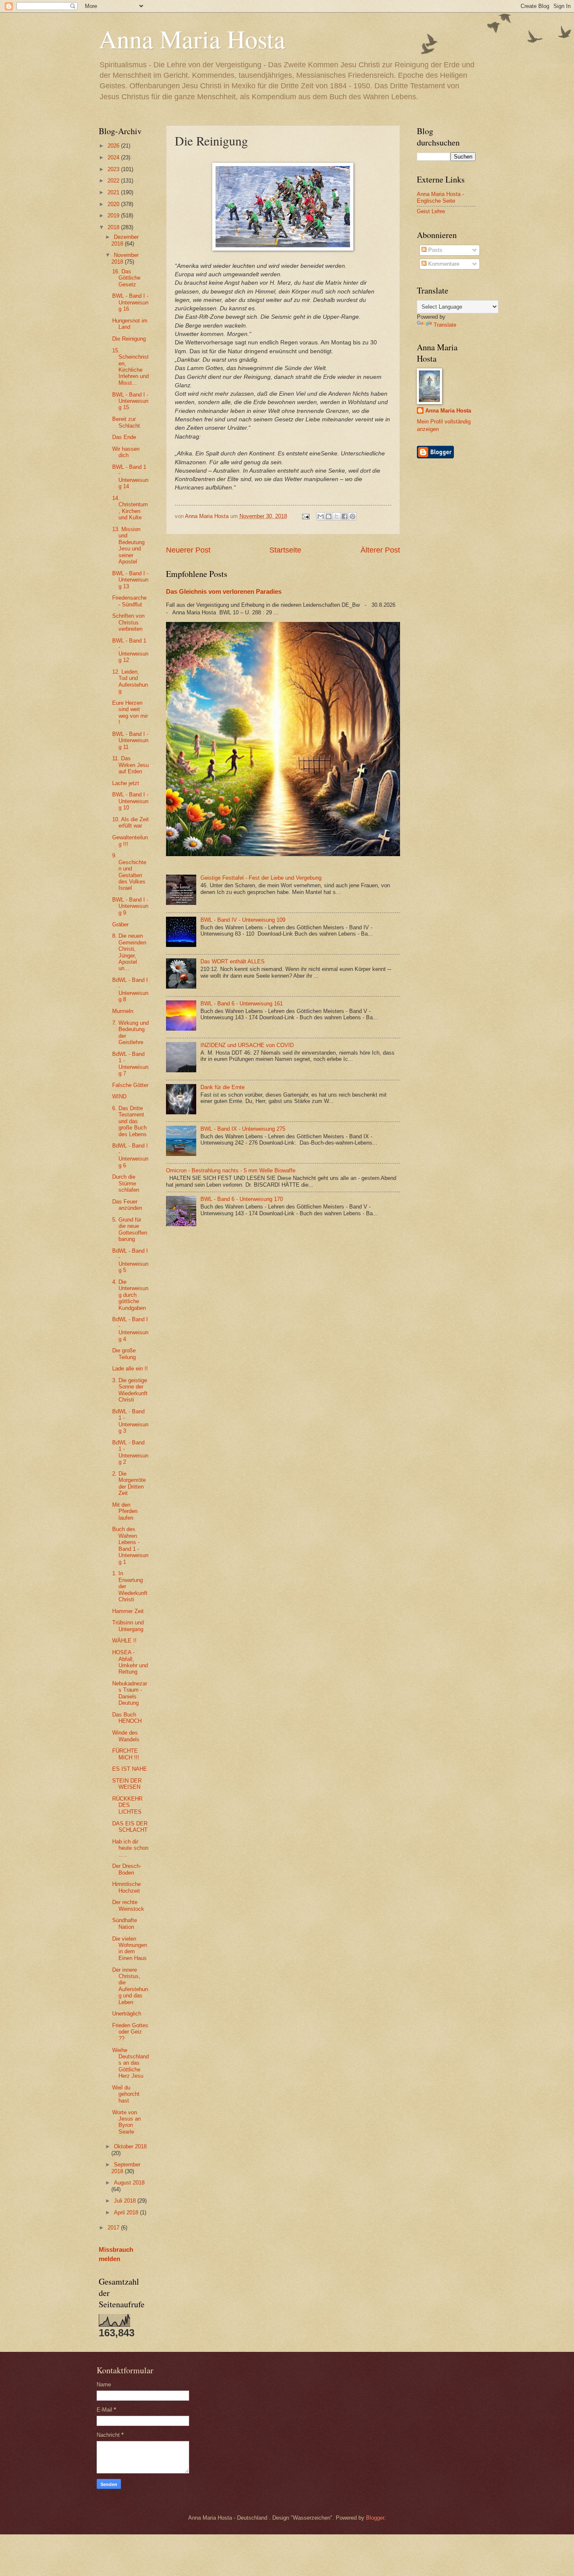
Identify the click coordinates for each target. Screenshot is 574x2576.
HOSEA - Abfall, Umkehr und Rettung (130, 1662)
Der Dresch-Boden (127, 1869)
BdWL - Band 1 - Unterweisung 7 (130, 1064)
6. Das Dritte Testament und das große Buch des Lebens (129, 1121)
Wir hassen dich (126, 452)
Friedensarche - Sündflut (129, 601)
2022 (114, 181)
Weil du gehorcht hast (126, 2094)
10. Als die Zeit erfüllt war (130, 823)
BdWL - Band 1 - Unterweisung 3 (130, 1421)
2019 (114, 216)
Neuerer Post (188, 550)
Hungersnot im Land (130, 324)
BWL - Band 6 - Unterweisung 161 (242, 1004)
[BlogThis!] (329, 516)
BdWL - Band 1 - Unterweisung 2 (130, 1452)
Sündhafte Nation (125, 1923)
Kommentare (443, 264)
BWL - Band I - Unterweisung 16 (130, 302)
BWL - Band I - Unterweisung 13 (130, 580)
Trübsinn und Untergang (128, 1626)
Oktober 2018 (130, 2146)
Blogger (375, 2518)
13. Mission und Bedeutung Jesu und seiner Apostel (128, 545)
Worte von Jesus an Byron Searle (126, 2122)
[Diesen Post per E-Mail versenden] (321, 516)
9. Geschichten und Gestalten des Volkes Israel (129, 872)
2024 (114, 157)
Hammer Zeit (128, 1611)
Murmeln (123, 1011)
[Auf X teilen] (337, 516)
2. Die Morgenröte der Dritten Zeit (129, 1483)
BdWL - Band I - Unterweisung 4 (130, 1329)
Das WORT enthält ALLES (233, 961)
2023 (114, 169)
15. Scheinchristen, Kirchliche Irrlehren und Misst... (130, 367)
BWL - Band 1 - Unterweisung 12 (130, 650)
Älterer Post (380, 550)
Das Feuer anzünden (127, 1205)
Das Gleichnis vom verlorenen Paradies (224, 591)
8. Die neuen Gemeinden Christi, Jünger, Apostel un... (129, 952)
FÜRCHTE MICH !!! (126, 1754)
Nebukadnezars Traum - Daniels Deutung (130, 1693)
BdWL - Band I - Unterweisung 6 (130, 1155)
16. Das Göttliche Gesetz (126, 278)
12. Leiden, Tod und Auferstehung (130, 681)
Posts (434, 250)
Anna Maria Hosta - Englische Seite (440, 197)
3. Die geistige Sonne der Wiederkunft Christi (130, 1390)
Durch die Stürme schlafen (126, 1183)
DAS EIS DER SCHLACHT (130, 1827)
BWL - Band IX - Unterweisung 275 (243, 1129)
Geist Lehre (431, 211)
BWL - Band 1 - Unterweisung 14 (130, 477)
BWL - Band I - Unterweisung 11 (130, 741)
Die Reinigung (129, 339)
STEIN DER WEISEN (127, 1784)
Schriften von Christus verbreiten (128, 622)
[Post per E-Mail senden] (305, 516)
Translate (445, 325)
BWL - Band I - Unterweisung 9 (130, 906)
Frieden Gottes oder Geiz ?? (130, 2032)
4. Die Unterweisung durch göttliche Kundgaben (130, 1295)
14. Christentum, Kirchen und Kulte (130, 508)
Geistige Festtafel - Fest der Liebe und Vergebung (261, 878)
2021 (114, 192)
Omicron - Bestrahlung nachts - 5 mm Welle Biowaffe (231, 1170)
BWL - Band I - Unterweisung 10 (130, 801)
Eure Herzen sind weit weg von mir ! (130, 713)
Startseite (285, 550)
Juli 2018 (126, 2201)
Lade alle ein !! (130, 1369)
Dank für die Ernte (222, 1087)
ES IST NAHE (130, 1769)
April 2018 (127, 2212)
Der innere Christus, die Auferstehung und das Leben (130, 1986)
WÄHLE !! (124, 1641)
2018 (114, 227)
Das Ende (124, 437)
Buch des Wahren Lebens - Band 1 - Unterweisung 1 (130, 1545)
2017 (114, 2228)
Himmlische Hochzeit (126, 1887)
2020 (114, 204)
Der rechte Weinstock (128, 1905)
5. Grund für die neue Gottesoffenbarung (130, 1229)
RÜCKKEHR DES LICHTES (127, 1805)
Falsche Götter (130, 1085)
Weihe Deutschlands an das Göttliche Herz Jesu (130, 2063)
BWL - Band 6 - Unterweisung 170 (242, 1199)
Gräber (120, 924)
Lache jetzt (126, 783)
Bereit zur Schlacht (126, 422)
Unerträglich (127, 2014)
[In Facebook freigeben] (345, 516)
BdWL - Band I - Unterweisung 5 (130, 1260)
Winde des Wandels (126, 1736)
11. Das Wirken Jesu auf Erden (130, 765)
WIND (119, 1096)
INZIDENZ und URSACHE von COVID (247, 1045)
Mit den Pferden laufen (125, 1511)
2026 (114, 146)
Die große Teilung (124, 1354)
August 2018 (129, 2183)
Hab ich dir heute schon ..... (130, 1848)
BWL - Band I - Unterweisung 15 (130, 401)
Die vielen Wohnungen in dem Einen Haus (130, 1948)
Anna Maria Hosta (192, 39)
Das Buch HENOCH (127, 1718)
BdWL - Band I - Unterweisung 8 (130, 990)
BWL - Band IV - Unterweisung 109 (243, 920)
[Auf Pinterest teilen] (353, 516)
